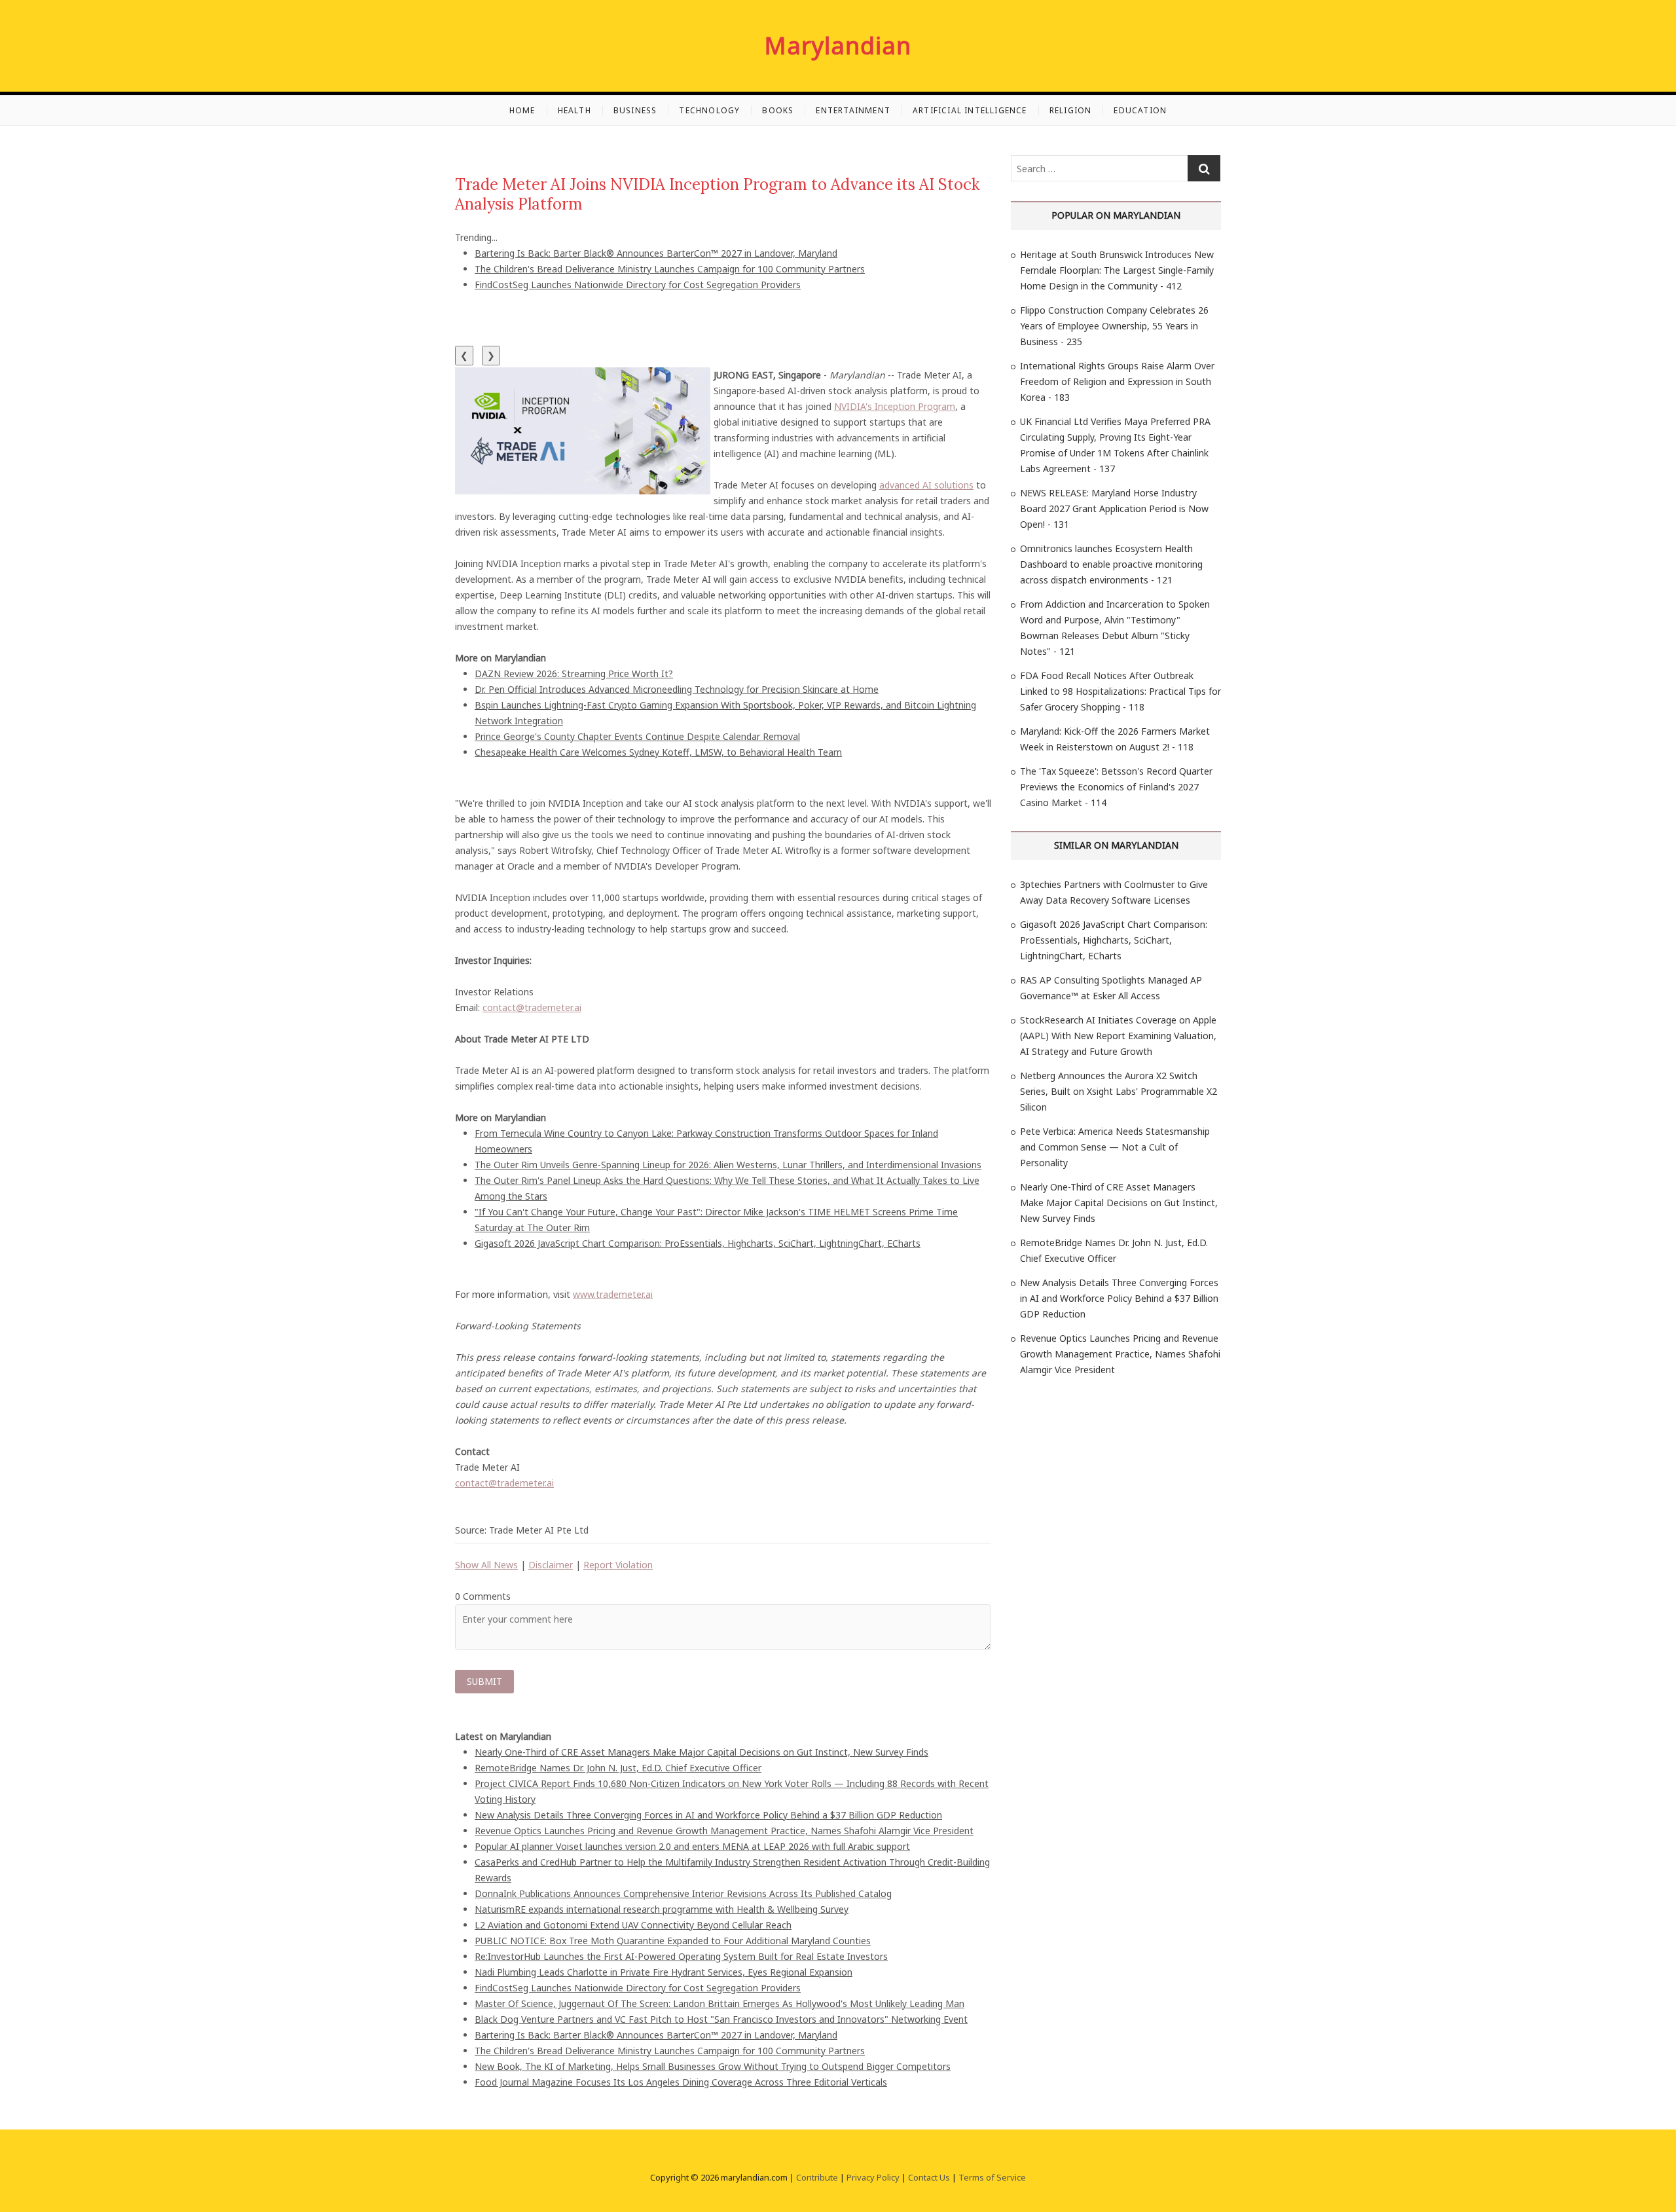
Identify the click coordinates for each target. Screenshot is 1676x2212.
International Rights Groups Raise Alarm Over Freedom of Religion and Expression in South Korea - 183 (1117, 381)
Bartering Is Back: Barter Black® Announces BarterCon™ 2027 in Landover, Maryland (656, 253)
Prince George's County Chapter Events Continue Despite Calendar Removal (637, 736)
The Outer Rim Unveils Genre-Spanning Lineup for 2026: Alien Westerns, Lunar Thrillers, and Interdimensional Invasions (728, 1165)
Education (1140, 110)
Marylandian (838, 46)
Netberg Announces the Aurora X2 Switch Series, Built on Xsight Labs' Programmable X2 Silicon (1119, 1091)
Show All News (486, 1565)
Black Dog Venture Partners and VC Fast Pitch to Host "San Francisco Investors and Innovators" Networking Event (721, 2019)
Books (778, 110)
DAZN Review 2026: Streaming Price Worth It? (574, 673)
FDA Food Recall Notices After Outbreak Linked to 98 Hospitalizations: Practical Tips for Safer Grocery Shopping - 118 (1120, 691)
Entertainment (853, 110)
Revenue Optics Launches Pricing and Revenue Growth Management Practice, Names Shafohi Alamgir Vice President (724, 1831)
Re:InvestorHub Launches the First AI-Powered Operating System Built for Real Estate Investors (681, 1956)
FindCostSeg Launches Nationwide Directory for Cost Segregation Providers (638, 285)
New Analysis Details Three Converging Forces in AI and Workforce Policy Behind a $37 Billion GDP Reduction (708, 1815)
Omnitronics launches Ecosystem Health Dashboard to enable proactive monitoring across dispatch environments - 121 (1111, 564)
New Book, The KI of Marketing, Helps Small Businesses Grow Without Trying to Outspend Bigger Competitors (713, 2066)
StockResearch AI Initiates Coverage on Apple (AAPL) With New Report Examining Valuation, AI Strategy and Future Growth (1118, 1036)
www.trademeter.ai (613, 1294)
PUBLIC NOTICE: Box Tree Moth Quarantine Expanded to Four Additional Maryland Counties (673, 1941)
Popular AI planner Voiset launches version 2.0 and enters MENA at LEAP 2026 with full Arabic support (692, 1846)
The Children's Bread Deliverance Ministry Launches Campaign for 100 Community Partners (670, 269)
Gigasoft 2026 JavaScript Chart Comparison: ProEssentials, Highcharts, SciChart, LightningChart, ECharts (698, 1243)
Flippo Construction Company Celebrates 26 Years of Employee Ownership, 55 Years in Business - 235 (1114, 326)
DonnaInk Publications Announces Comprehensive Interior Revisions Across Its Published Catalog (683, 1893)
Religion (1071, 110)
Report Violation (618, 1565)
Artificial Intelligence (970, 110)
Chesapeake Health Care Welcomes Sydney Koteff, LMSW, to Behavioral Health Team (658, 752)
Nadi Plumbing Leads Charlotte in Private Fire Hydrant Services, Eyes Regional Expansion (664, 1972)
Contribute (817, 2177)
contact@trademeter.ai (532, 1007)
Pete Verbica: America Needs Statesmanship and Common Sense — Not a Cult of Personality (1115, 1147)
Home (522, 110)
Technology (709, 110)
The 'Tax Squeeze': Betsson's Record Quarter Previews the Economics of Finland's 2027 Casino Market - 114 (1116, 787)
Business (635, 110)
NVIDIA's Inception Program (895, 406)
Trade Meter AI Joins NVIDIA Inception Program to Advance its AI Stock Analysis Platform (717, 194)
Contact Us (929, 2177)
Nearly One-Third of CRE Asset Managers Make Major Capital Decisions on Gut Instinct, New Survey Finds (701, 1752)
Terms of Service (992, 2177)
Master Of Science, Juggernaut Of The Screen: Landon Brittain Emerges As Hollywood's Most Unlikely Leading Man (720, 2003)
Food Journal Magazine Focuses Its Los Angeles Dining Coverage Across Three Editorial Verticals (681, 2082)
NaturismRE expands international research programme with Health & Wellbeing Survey (662, 1909)
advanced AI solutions (926, 485)
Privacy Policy (873, 2177)
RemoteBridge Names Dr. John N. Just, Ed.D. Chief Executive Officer (618, 1768)
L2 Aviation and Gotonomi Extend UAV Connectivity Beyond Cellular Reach (633, 1925)
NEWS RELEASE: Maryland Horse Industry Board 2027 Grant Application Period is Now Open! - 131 (1114, 508)
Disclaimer (551, 1565)
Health (574, 110)
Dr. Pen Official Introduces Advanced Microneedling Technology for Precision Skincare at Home (677, 689)
